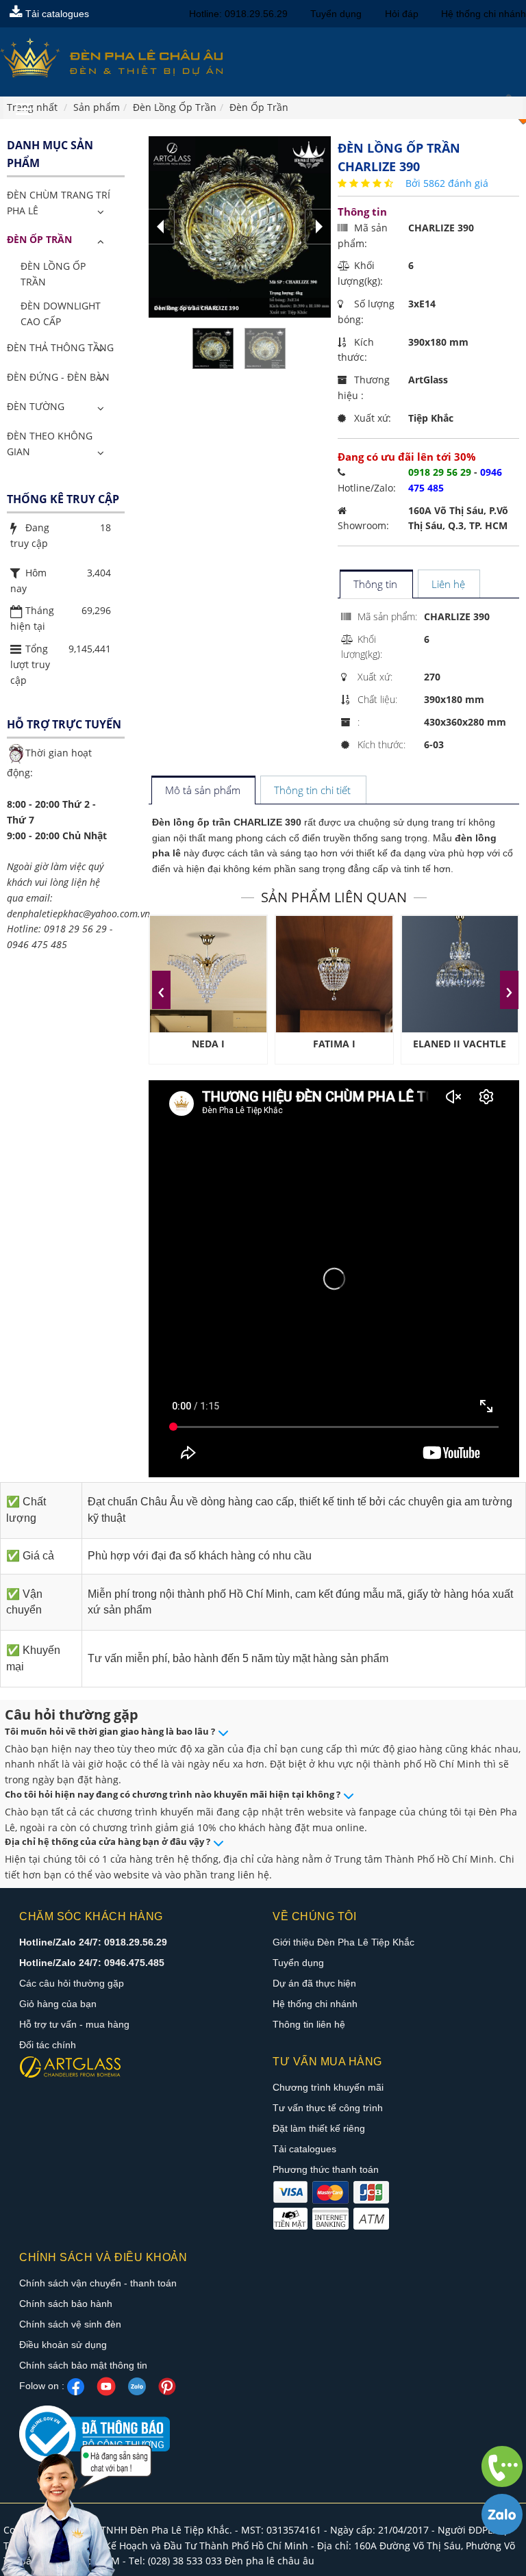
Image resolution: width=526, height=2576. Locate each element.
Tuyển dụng (336, 14)
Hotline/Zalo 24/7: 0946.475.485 (92, 1963)
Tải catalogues (56, 14)
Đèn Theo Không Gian (50, 444)
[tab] (376, 585)
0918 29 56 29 (75, 929)
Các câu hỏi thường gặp (72, 1983)
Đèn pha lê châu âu (270, 2561)
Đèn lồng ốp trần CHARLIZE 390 (227, 822)
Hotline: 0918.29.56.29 (238, 14)
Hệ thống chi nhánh (484, 14)
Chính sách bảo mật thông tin (83, 2365)
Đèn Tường (36, 406)
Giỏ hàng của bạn (58, 2004)
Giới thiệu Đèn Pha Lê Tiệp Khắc (343, 1942)
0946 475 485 (37, 944)
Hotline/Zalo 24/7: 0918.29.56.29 (93, 1942)
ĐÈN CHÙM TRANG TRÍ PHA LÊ (59, 203)
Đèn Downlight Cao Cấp (61, 314)
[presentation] (161, 990)
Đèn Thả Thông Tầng (60, 347)
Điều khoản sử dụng (63, 2345)
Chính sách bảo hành (66, 2304)
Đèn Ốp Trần (39, 239)
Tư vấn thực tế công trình (328, 2108)
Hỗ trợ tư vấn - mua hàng (74, 2024)
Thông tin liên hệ (309, 2024)
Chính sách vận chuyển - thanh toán (98, 2283)
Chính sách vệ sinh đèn (70, 2324)
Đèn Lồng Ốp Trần (53, 274)
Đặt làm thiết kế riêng (319, 2128)
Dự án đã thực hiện (314, 1983)
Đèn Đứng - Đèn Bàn (58, 377)
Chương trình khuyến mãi (328, 2087)
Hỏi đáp (402, 14)
